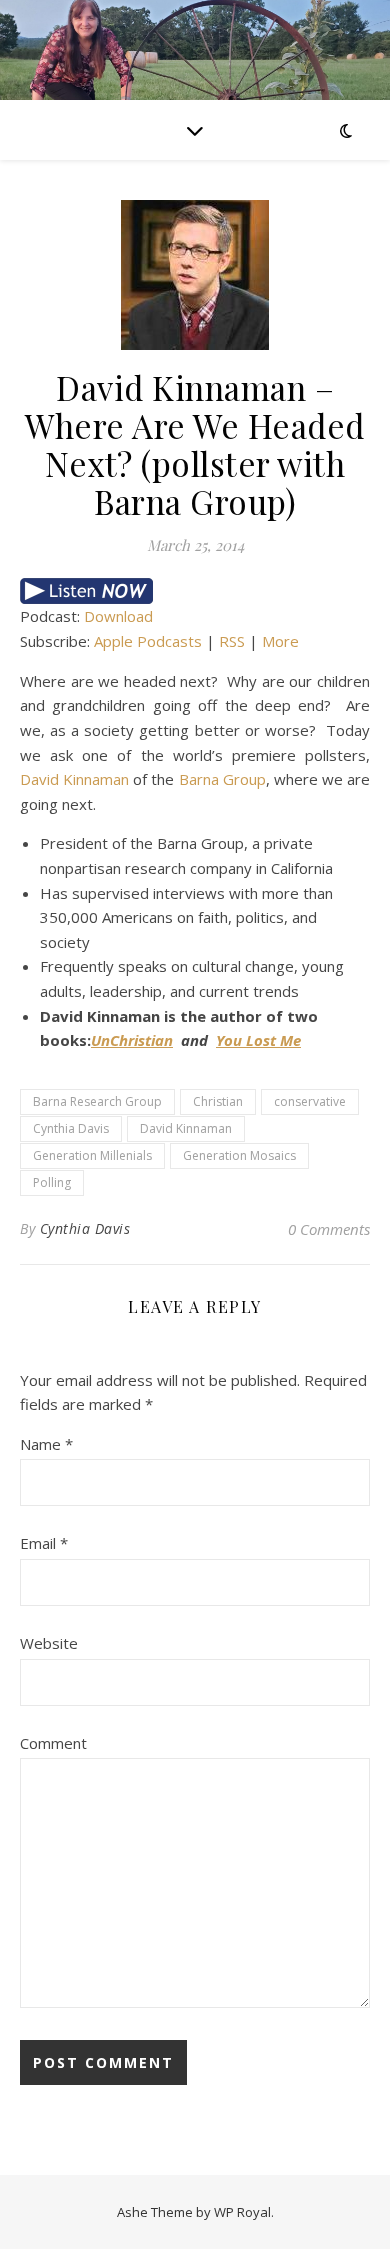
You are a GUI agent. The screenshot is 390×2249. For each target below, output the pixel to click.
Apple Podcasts (148, 641)
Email (44, 1543)
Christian (218, 1101)
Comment (53, 1743)
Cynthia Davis (71, 1128)
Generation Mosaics (239, 1155)
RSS (232, 641)
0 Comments (329, 1229)
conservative (310, 1101)
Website (49, 1643)
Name (46, 1444)
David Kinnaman (74, 779)
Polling (52, 1182)
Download (118, 616)
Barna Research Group (97, 1101)
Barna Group (222, 779)
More (280, 641)
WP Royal (242, 2212)
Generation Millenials (92, 1155)
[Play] (195, 591)
